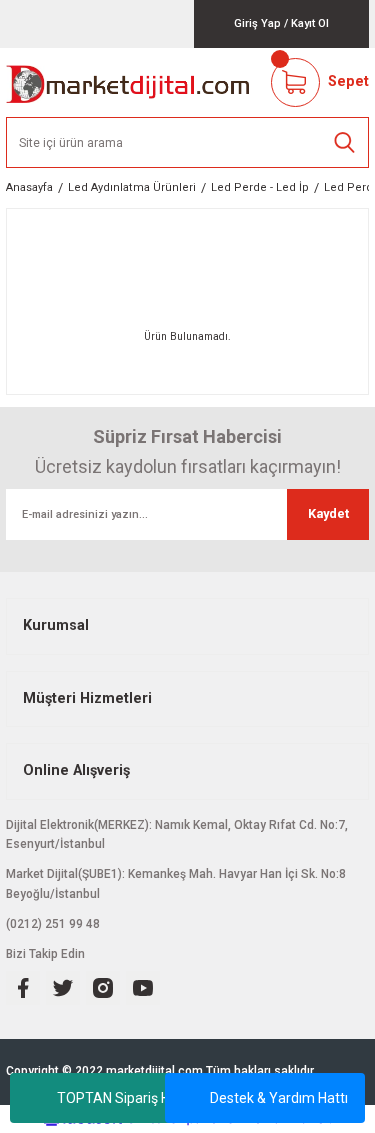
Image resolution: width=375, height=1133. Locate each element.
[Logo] (128, 82)
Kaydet (328, 513)
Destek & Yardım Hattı (279, 1098)
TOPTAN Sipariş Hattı (124, 1098)
